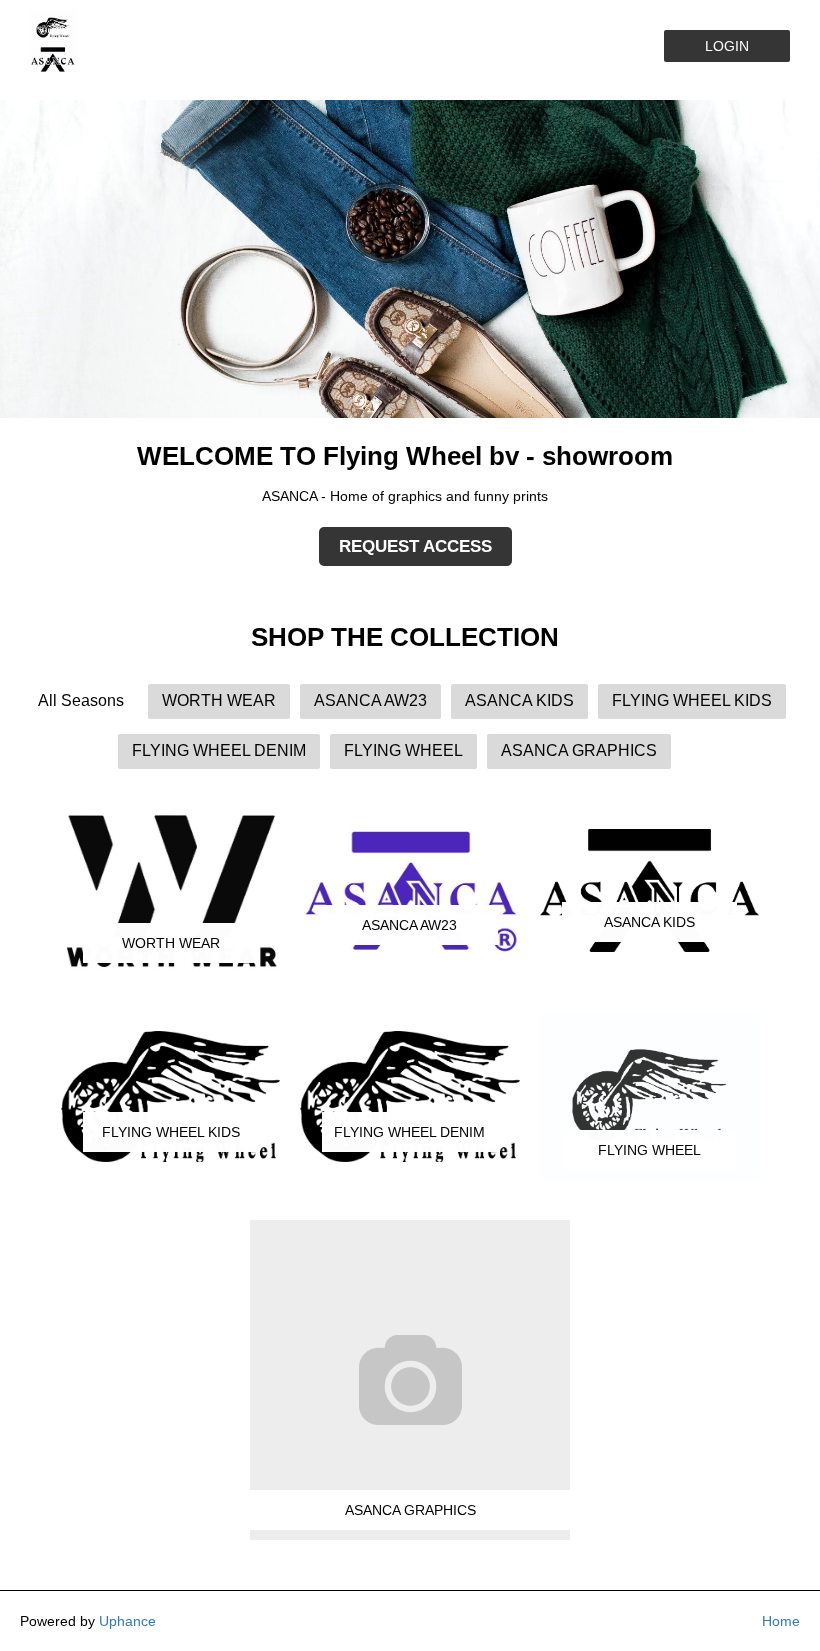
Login (727, 46)
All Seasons (81, 700)
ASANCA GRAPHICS (579, 750)
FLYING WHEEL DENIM (219, 750)
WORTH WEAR (219, 700)
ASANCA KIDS (519, 700)
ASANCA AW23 (370, 700)
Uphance (127, 1621)
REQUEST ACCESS (415, 546)
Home (781, 1621)
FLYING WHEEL (403, 750)
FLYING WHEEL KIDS (692, 700)
